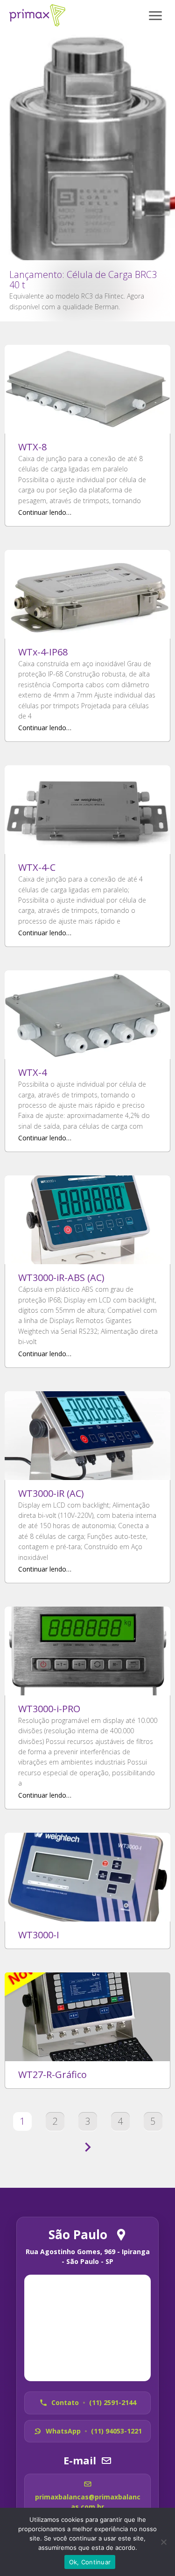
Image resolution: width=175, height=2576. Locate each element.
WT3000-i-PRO (49, 1709)
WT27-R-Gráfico (52, 2074)
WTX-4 (32, 1072)
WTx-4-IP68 (43, 652)
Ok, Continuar (90, 2562)
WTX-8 (32, 447)
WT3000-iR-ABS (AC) (61, 1277)
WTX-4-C (37, 867)
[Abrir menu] (155, 15)
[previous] (15, 89)
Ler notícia (87, 176)
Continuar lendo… (45, 512)
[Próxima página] (88, 2148)
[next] (160, 89)
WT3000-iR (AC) (51, 1493)
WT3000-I (39, 1935)
